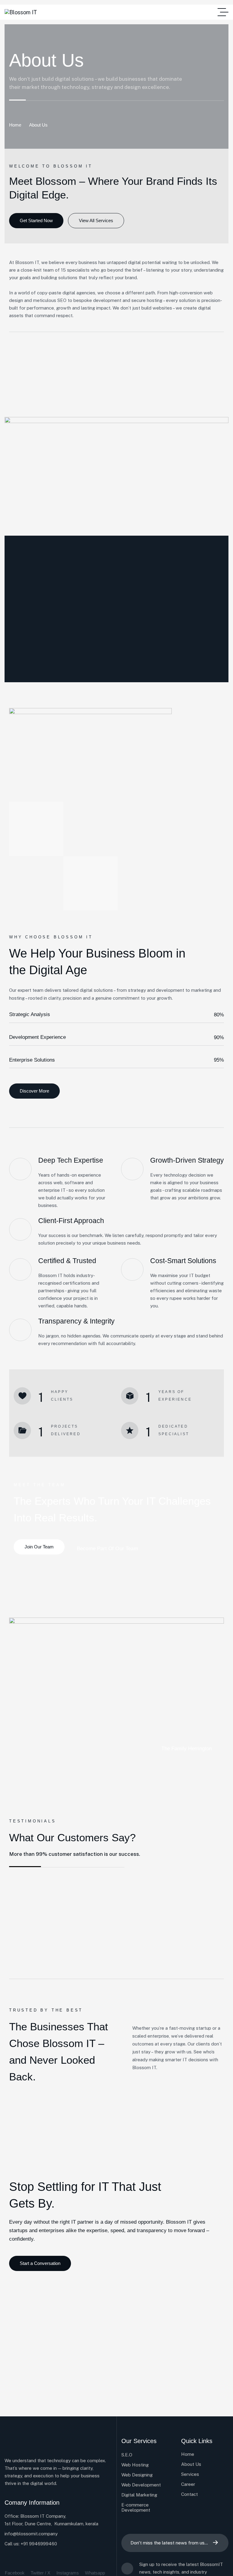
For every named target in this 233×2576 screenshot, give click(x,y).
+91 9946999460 (39, 2544)
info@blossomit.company (31, 2534)
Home (15, 125)
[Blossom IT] (21, 12)
